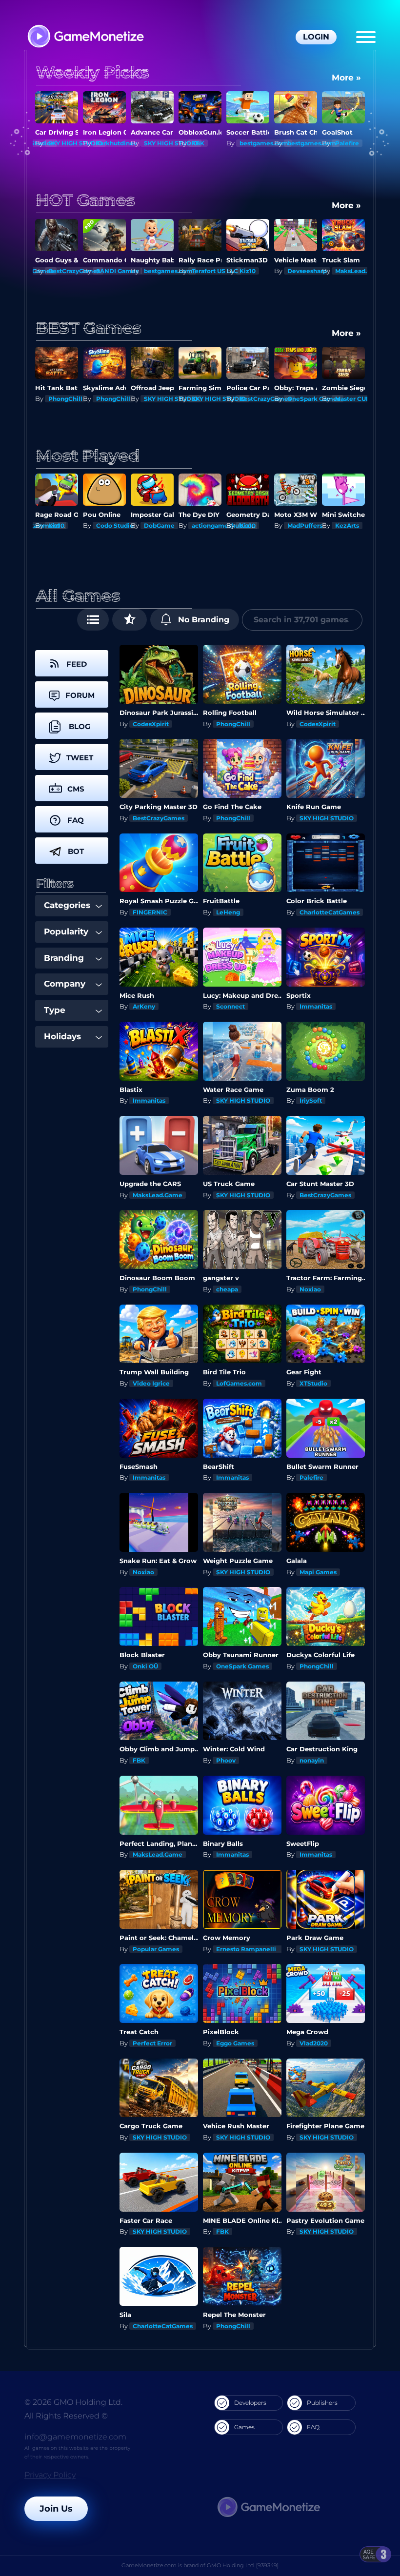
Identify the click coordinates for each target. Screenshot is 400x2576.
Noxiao (310, 1289)
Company (65, 984)
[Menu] (366, 37)
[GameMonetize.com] (85, 37)
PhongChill (65, 399)
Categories (67, 905)
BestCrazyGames (218, 399)
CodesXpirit (151, 724)
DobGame (111, 525)
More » (346, 78)
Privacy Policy (50, 2475)
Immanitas (316, 1006)
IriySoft (311, 1100)
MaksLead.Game (312, 271)
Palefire (299, 143)
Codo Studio (67, 525)
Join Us (56, 2509)
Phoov (226, 1760)
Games (244, 2427)
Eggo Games (235, 2043)
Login (316, 37)
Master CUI (304, 399)
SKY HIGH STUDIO (123, 143)
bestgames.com (216, 143)
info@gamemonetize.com (75, 2437)
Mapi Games (318, 1572)
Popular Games (156, 1949)
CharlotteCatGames (330, 912)
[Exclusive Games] (130, 620)
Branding (64, 958)
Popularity (66, 931)
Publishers (322, 2403)
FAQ (313, 2427)
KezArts (299, 525)
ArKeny (144, 1006)
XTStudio (313, 1383)
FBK (150, 143)
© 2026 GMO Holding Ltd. (73, 2402)
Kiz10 (200, 271)
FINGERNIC (150, 912)
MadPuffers (257, 525)
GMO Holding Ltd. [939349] (243, 2565)
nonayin (312, 1760)
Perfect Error (152, 2043)
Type (55, 1010)
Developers (250, 2403)
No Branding (202, 620)
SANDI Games (70, 271)
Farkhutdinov (69, 143)
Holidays (62, 1036)
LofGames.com (239, 1383)
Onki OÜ (145, 1666)
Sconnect (230, 1006)
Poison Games (357, 525)
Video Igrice (151, 1383)
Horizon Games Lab (365, 399)
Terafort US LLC (167, 271)
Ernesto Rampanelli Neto (254, 1949)
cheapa (227, 1289)
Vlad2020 (314, 2043)
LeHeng (228, 912)
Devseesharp (259, 271)
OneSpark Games (266, 399)
